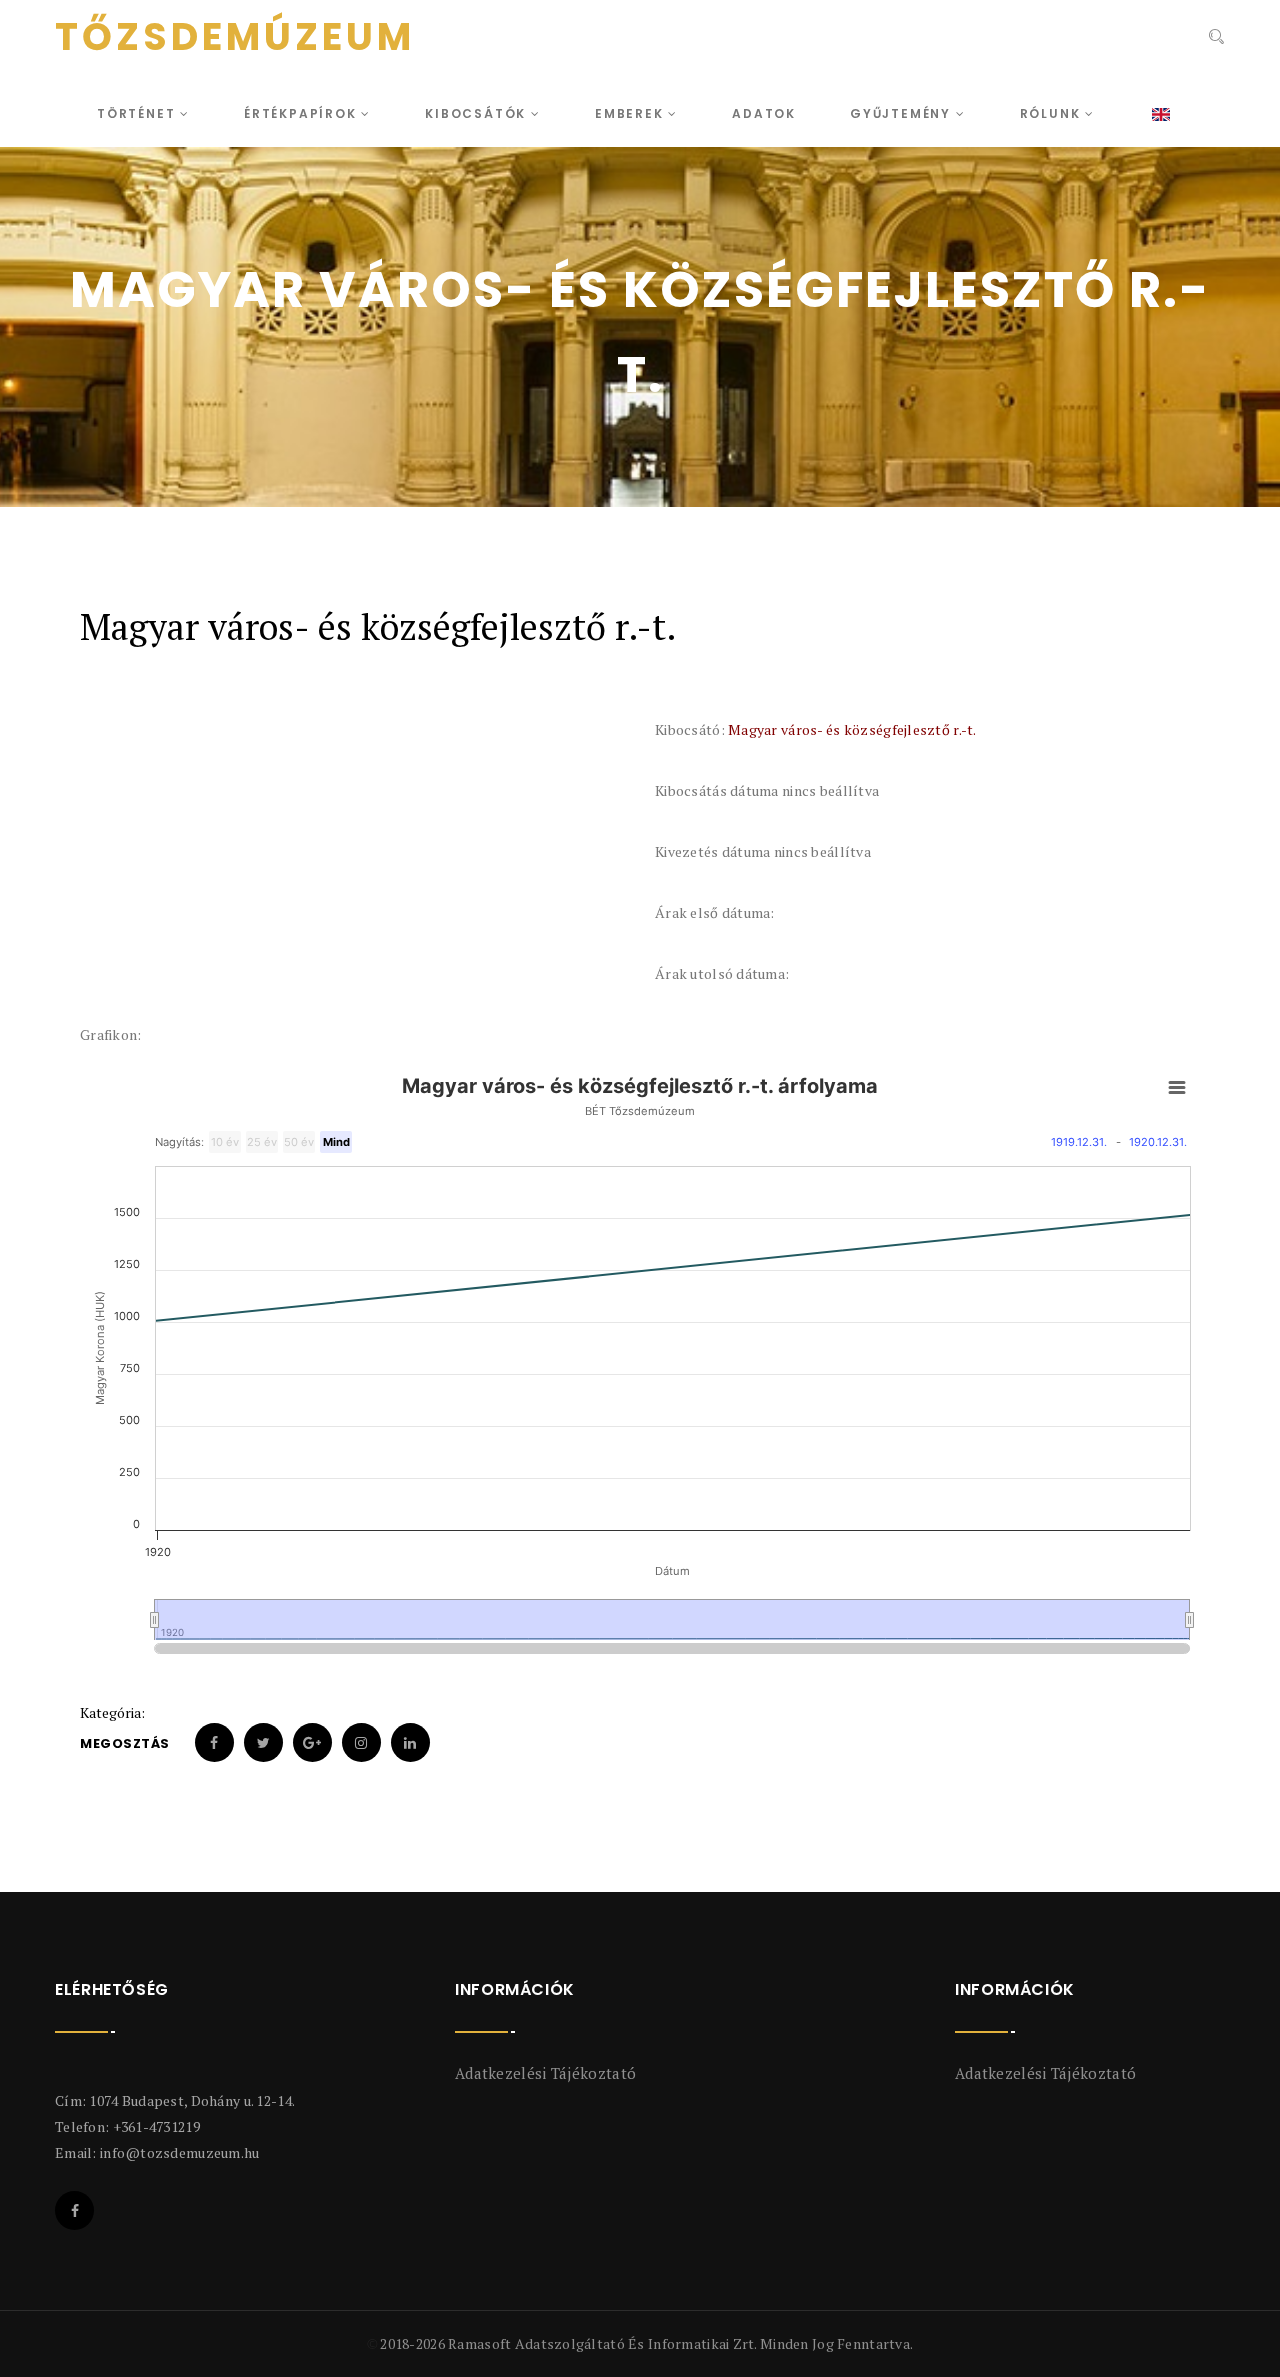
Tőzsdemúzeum (235, 37)
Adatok (764, 113)
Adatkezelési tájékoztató (545, 2073)
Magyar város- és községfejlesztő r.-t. (852, 729)
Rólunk (1053, 113)
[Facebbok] (74, 2210)
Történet (138, 113)
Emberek (631, 113)
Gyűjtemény (903, 113)
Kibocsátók (478, 113)
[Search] (1214, 39)
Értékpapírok (302, 113)
